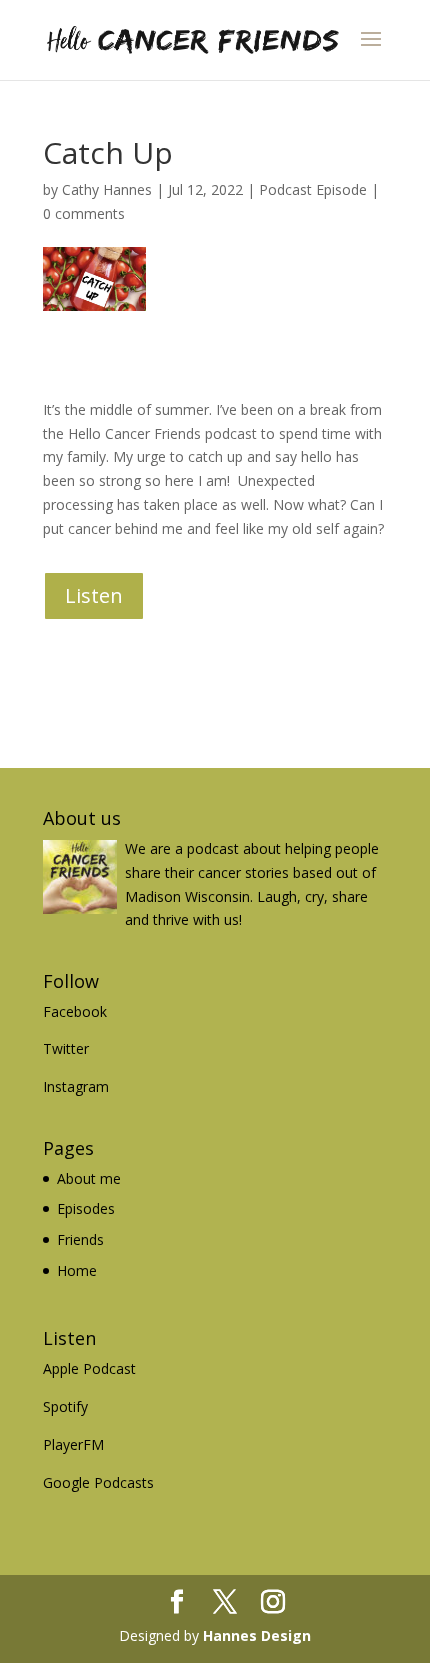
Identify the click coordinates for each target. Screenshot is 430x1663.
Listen (94, 595)
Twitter (66, 1048)
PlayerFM (73, 1444)
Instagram (76, 1086)
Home (77, 1270)
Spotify (65, 1406)
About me (89, 1178)
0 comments (84, 213)
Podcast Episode (313, 189)
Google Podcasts (98, 1482)
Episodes (86, 1208)
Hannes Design (257, 1635)
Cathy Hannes (107, 189)
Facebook (75, 1011)
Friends (80, 1239)
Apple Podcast (89, 1368)
